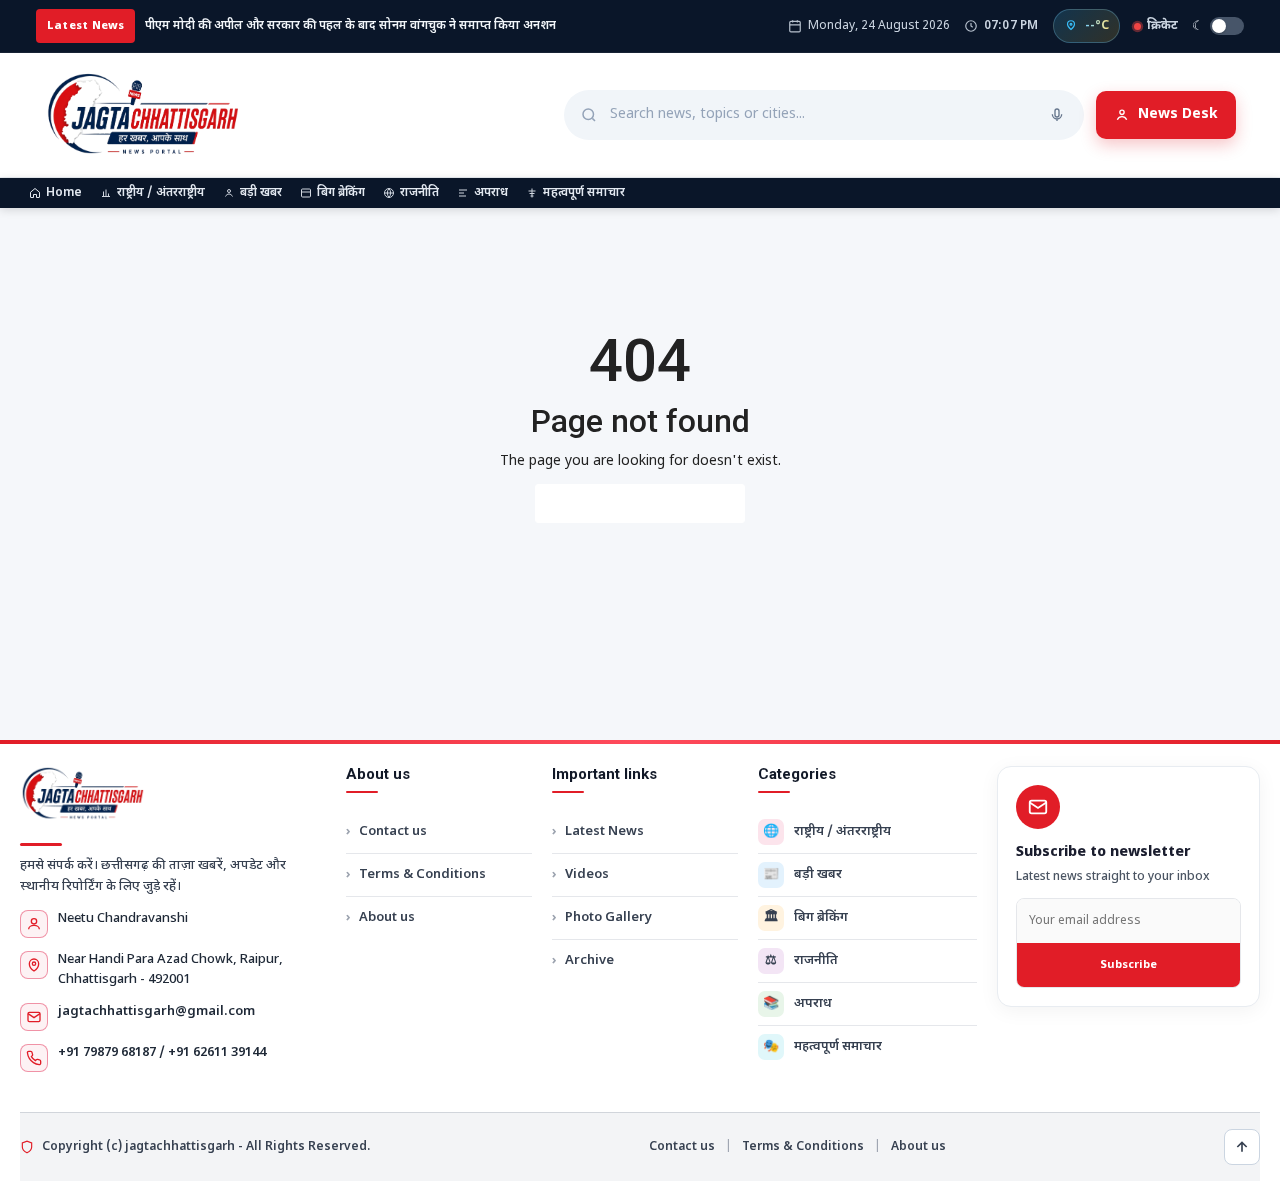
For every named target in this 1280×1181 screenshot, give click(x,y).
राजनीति (419, 193)
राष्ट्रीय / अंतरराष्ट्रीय (161, 193)
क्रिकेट (1162, 26)
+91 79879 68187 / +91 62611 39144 (162, 1052)
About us (387, 917)
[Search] (1057, 115)
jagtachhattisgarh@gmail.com (156, 1011)
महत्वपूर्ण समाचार (584, 193)
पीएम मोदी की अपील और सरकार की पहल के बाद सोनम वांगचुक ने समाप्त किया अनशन (350, 26)
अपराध (491, 193)
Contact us (393, 831)
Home (64, 193)
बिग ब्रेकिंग (341, 193)
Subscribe (1128, 965)
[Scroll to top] (1242, 1147)
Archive (589, 960)
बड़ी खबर (261, 193)
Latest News (604, 831)
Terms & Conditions (422, 874)
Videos (587, 874)
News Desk (1178, 114)
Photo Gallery (608, 917)
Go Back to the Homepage (640, 503)
